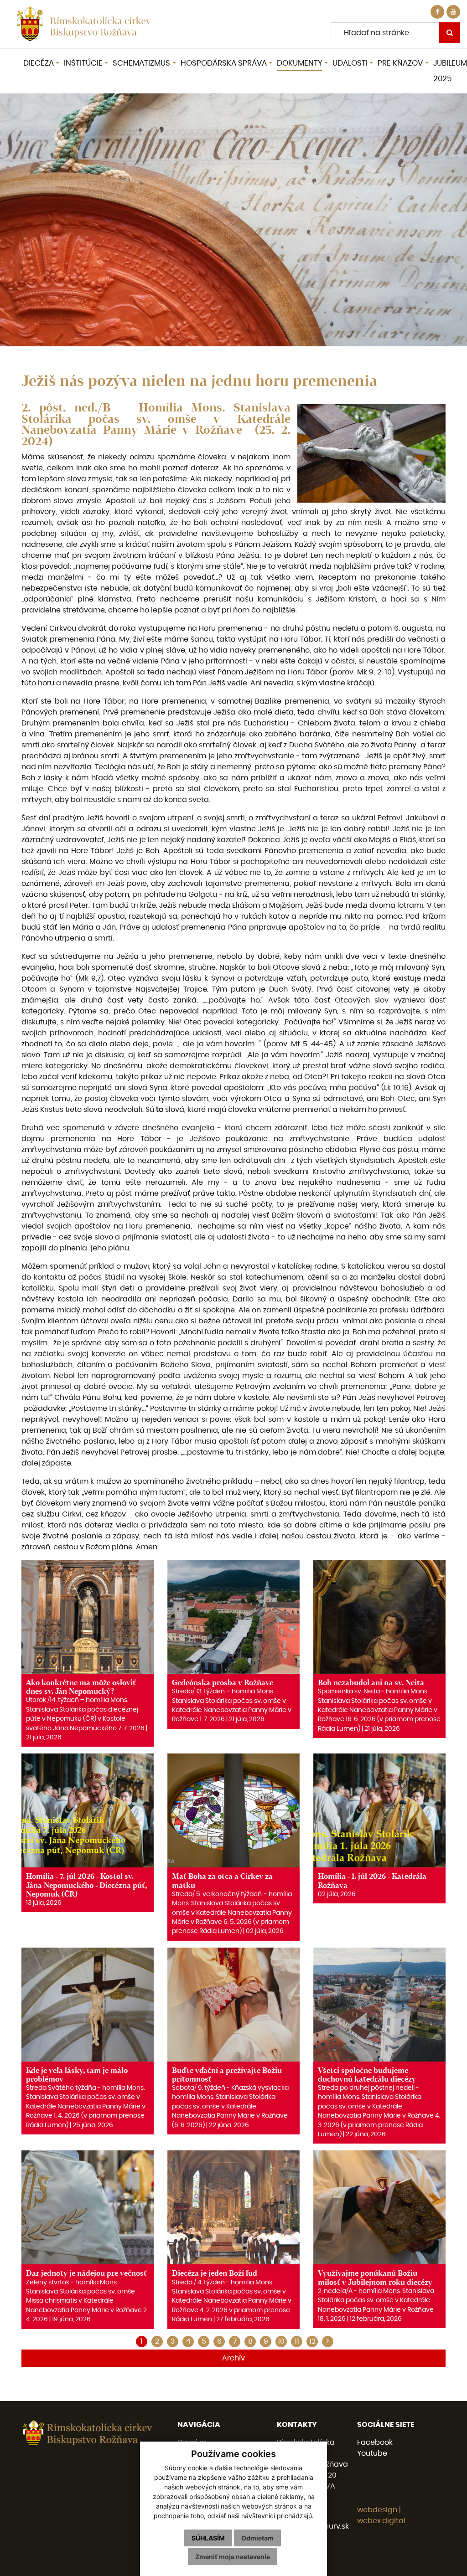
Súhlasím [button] (208, 2538)
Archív (233, 2358)
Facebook (375, 2442)
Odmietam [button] (257, 2538)
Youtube (372, 2453)
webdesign (377, 2510)
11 (297, 2341)
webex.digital (381, 2521)
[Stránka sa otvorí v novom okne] (453, 12)
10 (281, 2341)
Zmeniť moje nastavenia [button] (233, 2557)
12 (312, 2341)
